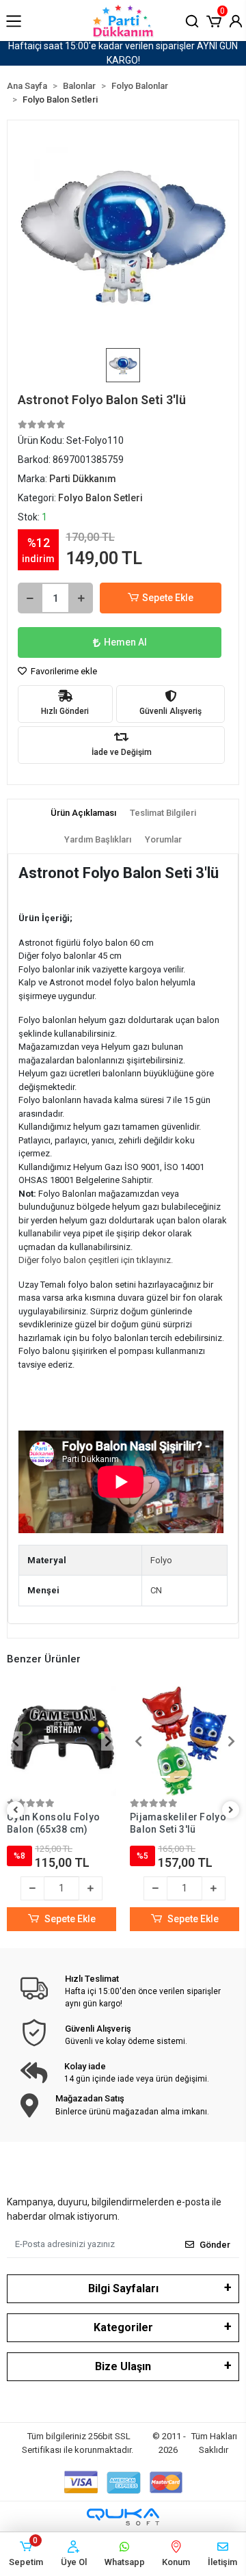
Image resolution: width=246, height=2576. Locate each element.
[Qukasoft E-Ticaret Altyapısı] (123, 2517)
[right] (231, 1810)
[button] (214, 20)
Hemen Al (125, 642)
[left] (16, 1810)
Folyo (161, 1560)
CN (156, 1590)
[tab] (83, 813)
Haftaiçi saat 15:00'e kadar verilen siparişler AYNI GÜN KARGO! (123, 53)
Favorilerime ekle (63, 671)
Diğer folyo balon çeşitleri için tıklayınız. (96, 1260)
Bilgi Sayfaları (123, 2288)
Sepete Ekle (168, 598)
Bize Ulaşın (123, 2366)
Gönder (215, 2245)
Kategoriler (123, 2327)
